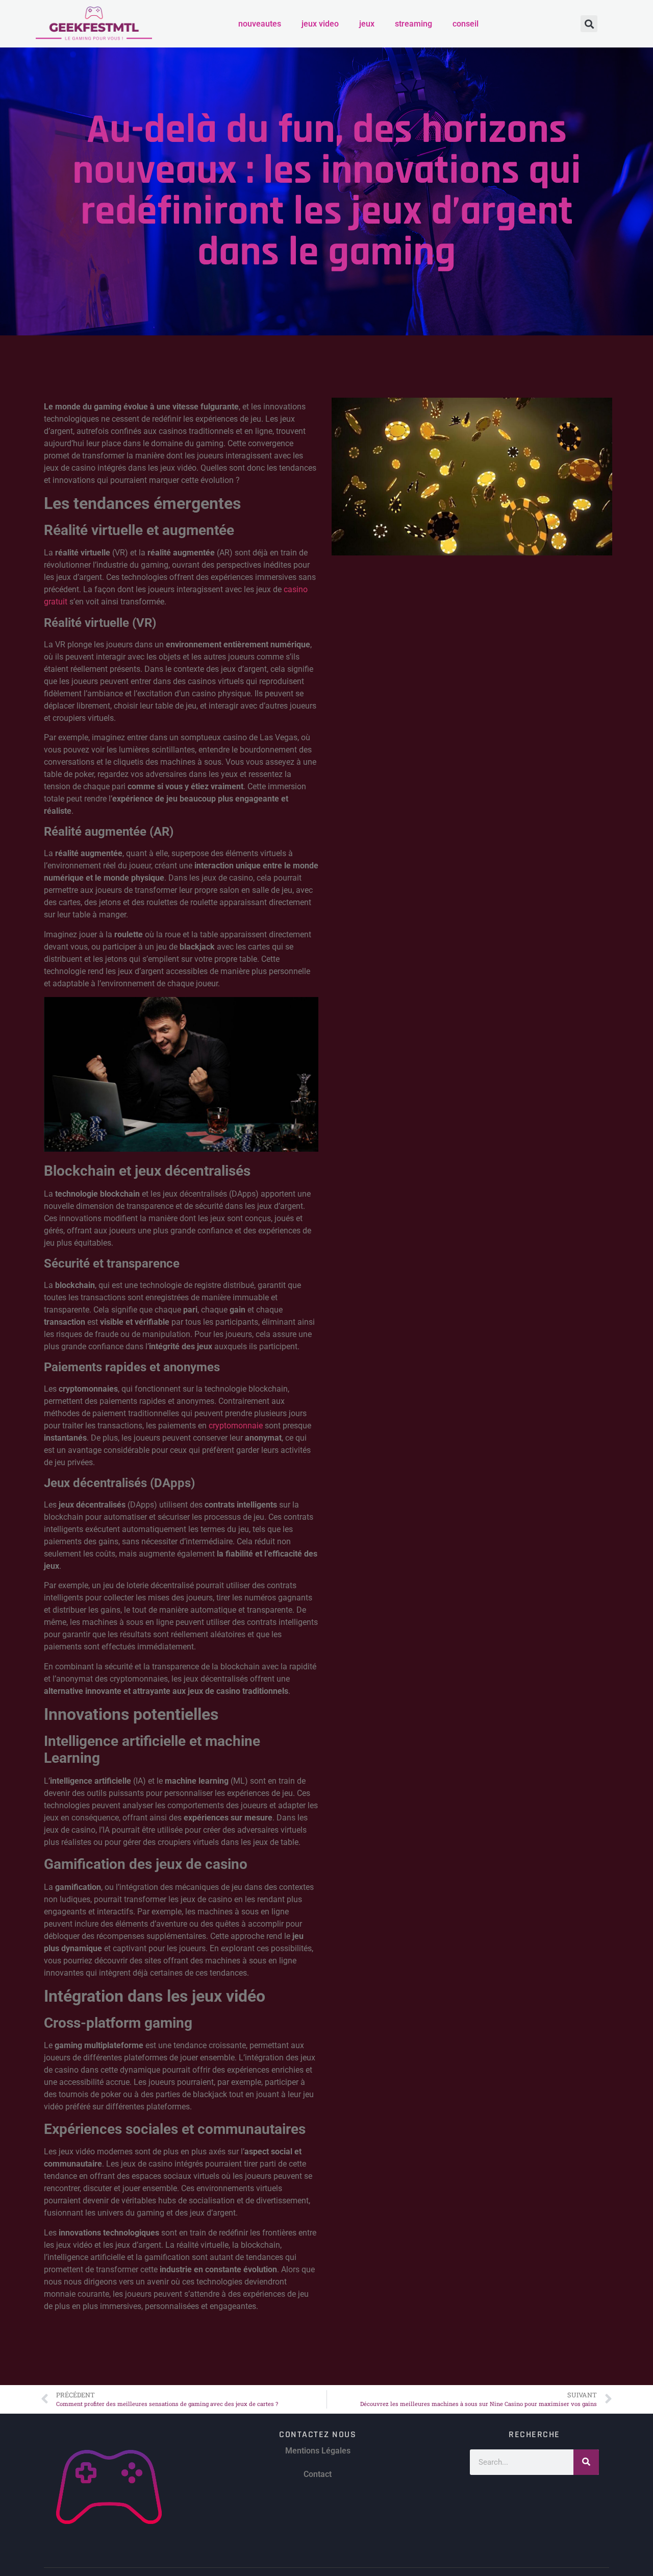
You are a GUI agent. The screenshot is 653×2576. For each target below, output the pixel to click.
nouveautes (260, 24)
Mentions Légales (318, 2451)
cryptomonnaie (236, 1426)
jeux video (320, 24)
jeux (367, 24)
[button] (589, 24)
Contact (318, 2474)
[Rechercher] (586, 2462)
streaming (413, 24)
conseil (466, 24)
